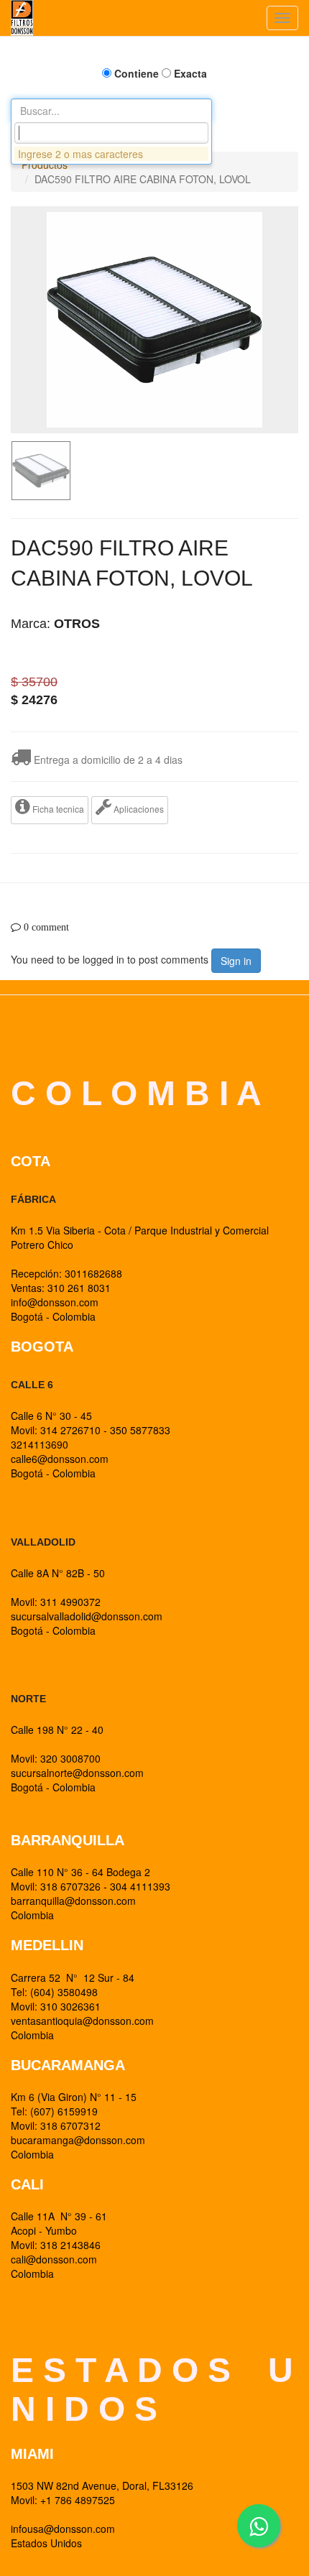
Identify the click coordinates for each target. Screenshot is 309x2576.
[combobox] (111, 133)
